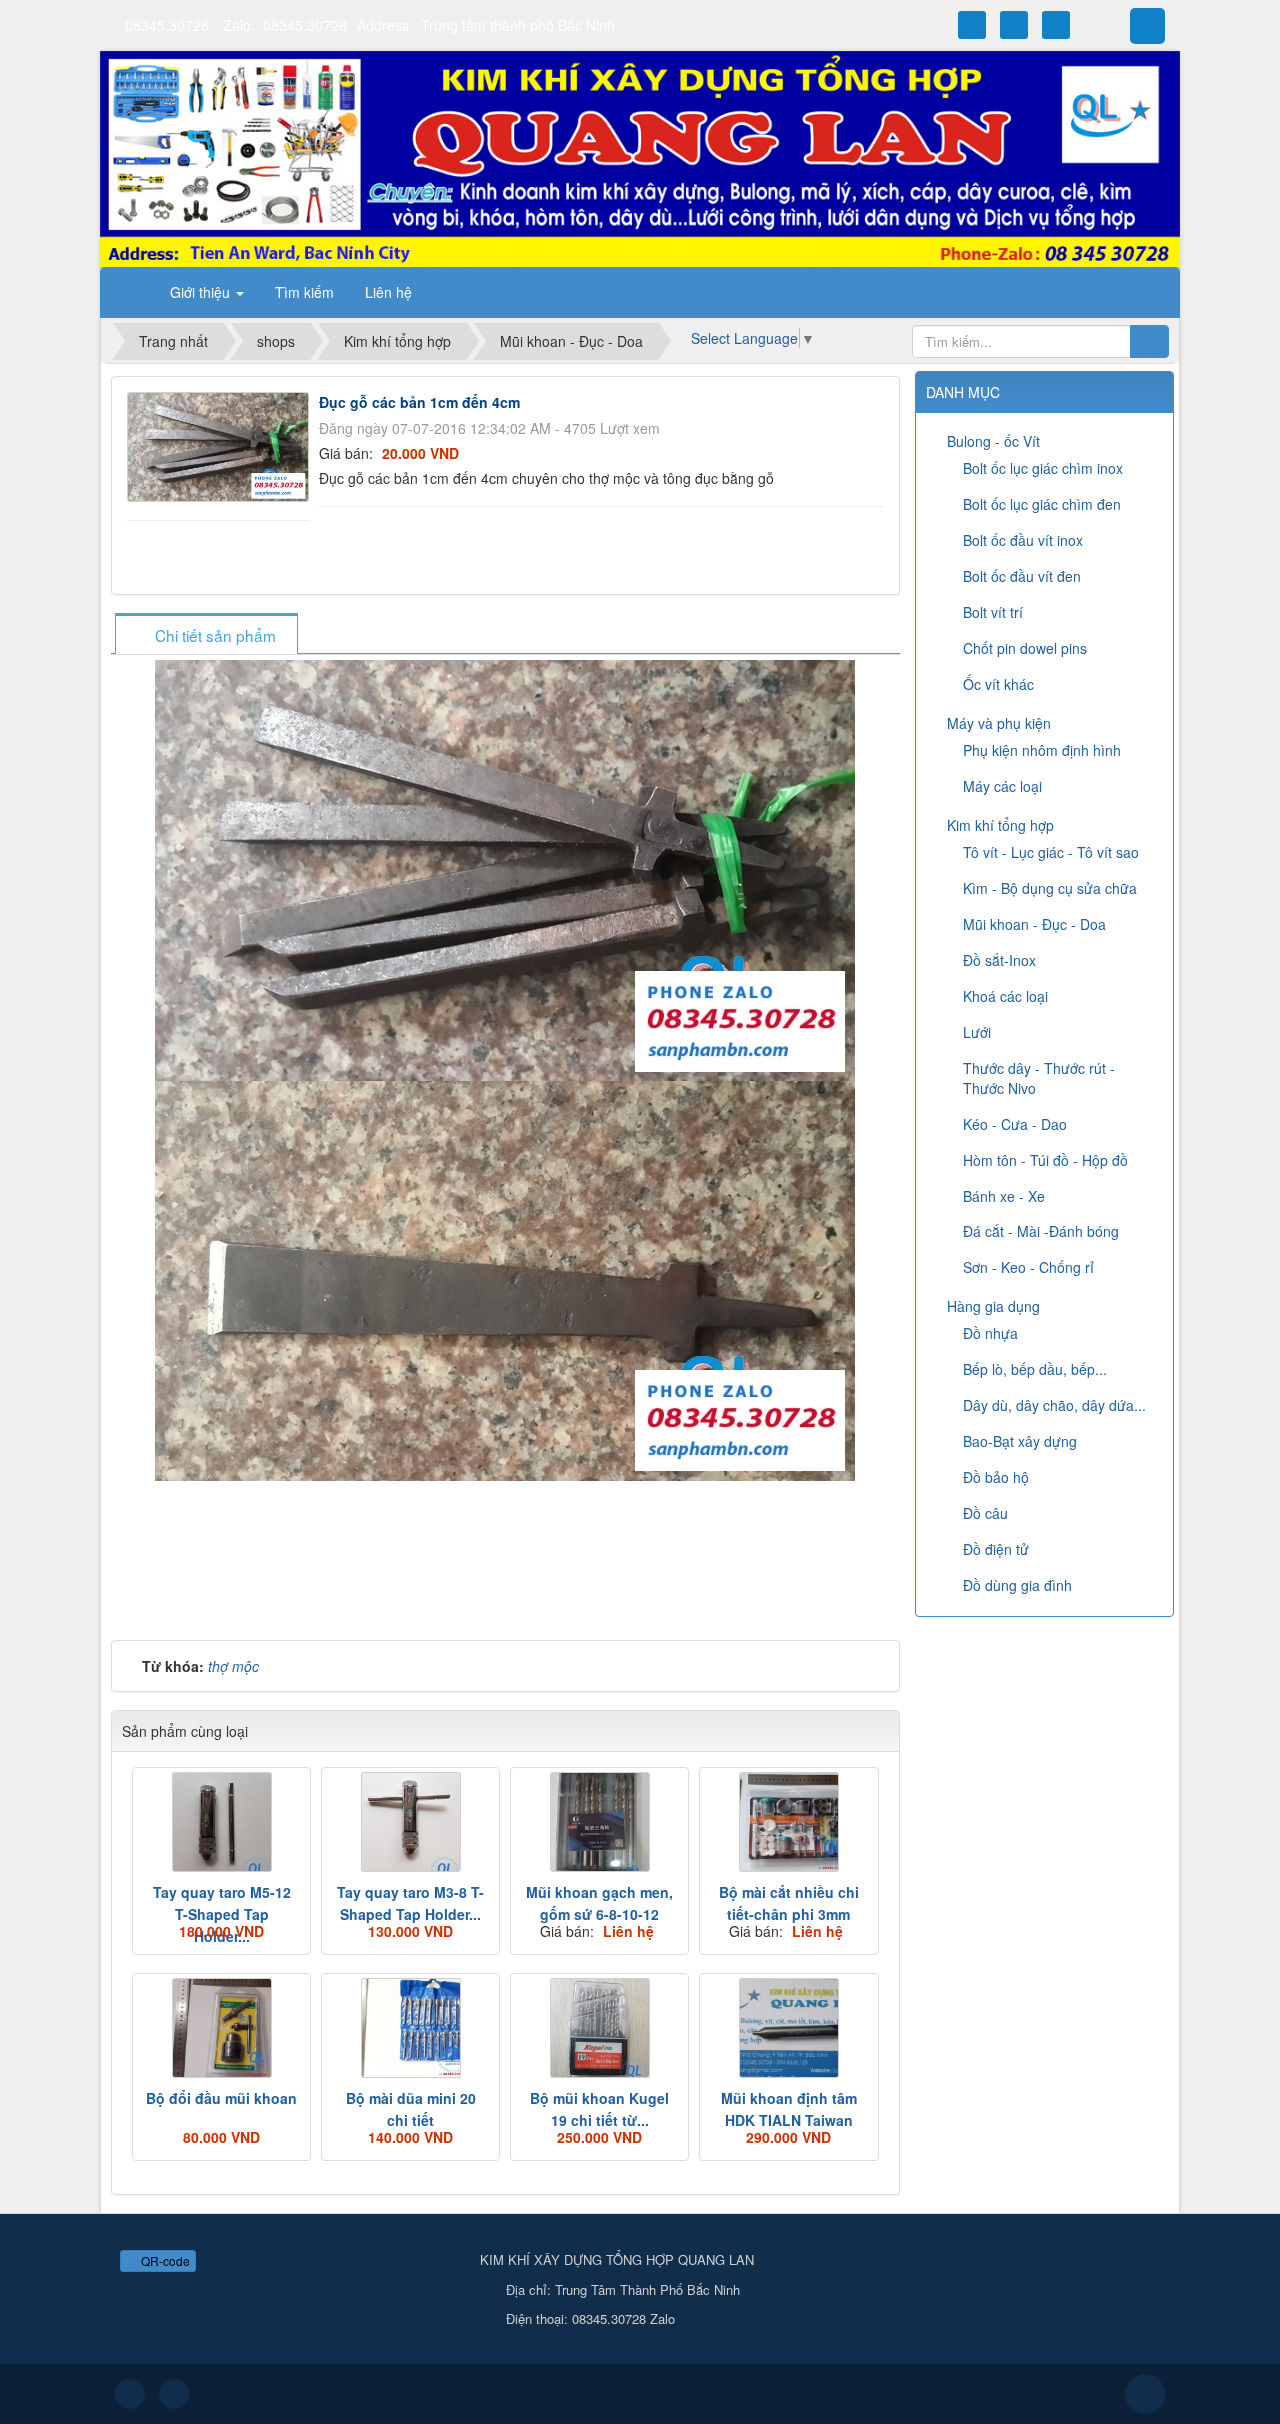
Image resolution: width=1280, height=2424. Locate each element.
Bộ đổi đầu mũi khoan (221, 2098)
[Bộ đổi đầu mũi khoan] (221, 2028)
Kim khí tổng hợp (1000, 825)
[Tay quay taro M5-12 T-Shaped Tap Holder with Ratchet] (221, 1822)
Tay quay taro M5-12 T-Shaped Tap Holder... (222, 1914)
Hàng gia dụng (993, 1306)
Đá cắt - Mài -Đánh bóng (1041, 1231)
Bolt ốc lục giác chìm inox (1043, 468)
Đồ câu (985, 1513)
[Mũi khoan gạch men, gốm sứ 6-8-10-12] (599, 1822)
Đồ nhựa (990, 1333)
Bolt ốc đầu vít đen (1022, 576)
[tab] (206, 635)
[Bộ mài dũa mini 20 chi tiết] (410, 2028)
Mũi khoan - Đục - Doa (1034, 924)
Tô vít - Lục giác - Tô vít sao (1051, 852)
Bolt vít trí (993, 612)
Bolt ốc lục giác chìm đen (1042, 504)
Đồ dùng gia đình (1017, 1585)
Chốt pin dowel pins (1025, 648)
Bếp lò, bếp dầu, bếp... (1035, 1369)
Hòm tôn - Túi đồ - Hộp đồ (1045, 1160)
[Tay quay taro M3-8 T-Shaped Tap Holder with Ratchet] (410, 1822)
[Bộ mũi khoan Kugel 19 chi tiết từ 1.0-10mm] (599, 2028)
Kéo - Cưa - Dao (1015, 1124)
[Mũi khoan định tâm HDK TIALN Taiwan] (788, 2028)
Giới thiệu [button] (202, 292)
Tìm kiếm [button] (304, 292)
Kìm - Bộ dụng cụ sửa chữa (1050, 888)
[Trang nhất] (129, 292)
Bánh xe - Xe (1004, 1196)
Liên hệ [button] (388, 292)
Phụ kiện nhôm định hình (1042, 750)
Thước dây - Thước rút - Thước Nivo (1039, 1078)
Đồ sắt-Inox (999, 960)
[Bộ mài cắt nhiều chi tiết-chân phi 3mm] (788, 1822)
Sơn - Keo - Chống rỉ (1028, 1267)
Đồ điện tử (996, 1549)
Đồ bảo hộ (996, 1477)
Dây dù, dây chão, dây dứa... (1054, 1405)
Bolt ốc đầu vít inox (1023, 540)
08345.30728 (167, 25)
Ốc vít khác (998, 684)
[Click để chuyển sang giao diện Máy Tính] (174, 2394)
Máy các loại (1002, 786)
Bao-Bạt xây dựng (1020, 1441)
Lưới (977, 1032)
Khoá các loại (1005, 996)
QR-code (164, 2260)
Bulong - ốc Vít (993, 441)
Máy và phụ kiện (999, 723)
